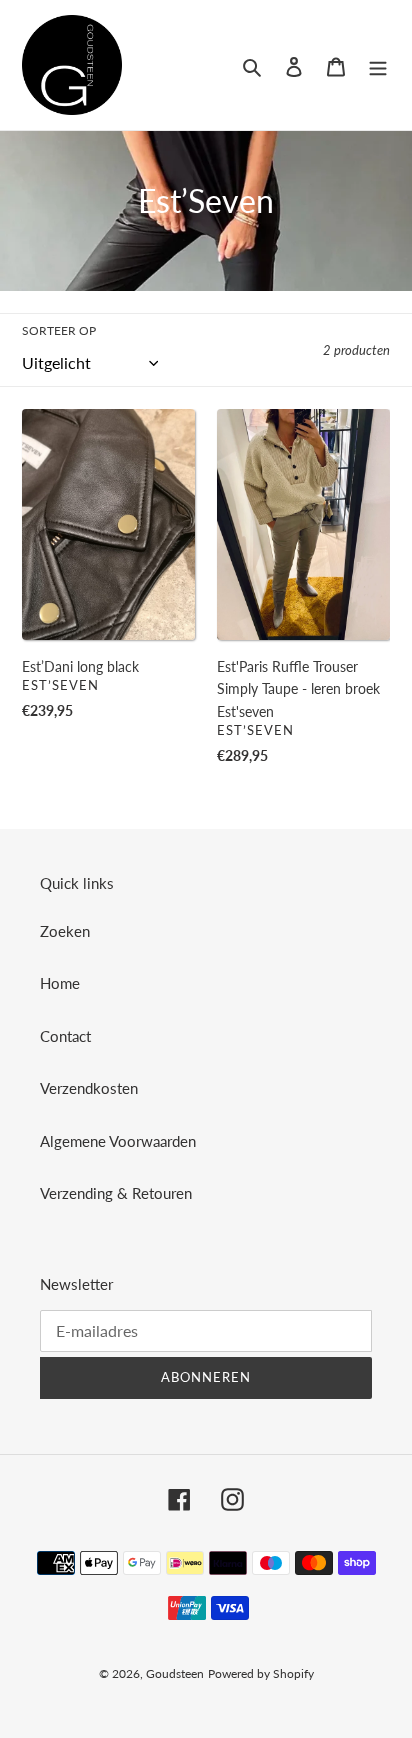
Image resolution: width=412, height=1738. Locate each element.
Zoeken (65, 931)
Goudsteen (175, 1673)
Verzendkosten (89, 1088)
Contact (65, 1036)
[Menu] (378, 64)
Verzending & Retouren (116, 1193)
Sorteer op (59, 330)
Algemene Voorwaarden (118, 1141)
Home (60, 983)
